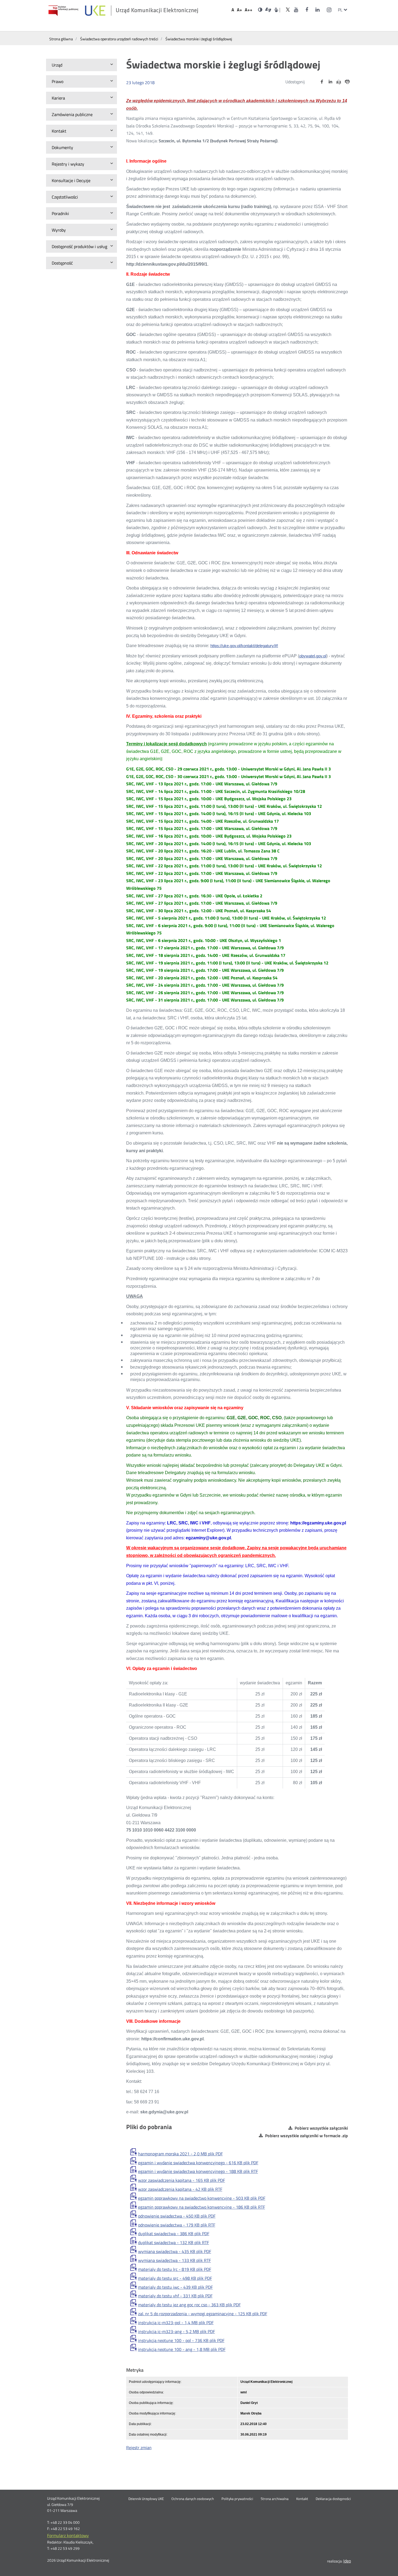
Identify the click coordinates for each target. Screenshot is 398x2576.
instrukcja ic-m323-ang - (177, 2331)
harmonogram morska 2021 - (180, 2154)
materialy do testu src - (175, 2278)
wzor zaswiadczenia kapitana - (182, 2180)
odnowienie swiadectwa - (177, 2216)
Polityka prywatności (237, 2499)
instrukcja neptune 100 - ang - (182, 2349)
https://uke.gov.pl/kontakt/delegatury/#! (244, 646)
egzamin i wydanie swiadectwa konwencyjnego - (198, 2163)
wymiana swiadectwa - (175, 2251)
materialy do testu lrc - (175, 2269)
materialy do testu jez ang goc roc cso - (189, 2305)
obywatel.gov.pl (313, 656)
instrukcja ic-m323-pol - (176, 2323)
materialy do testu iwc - (175, 2287)
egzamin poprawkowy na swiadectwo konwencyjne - (202, 2198)
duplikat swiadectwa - (174, 2234)
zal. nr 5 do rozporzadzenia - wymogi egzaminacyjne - (203, 2314)
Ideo (347, 2561)
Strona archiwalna (275, 2499)
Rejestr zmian (139, 2447)
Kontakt (302, 2499)
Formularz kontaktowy (68, 2535)
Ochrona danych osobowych (193, 2499)
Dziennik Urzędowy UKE (146, 2499)
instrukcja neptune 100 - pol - (181, 2340)
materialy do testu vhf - (175, 2296)
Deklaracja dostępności (333, 2499)
